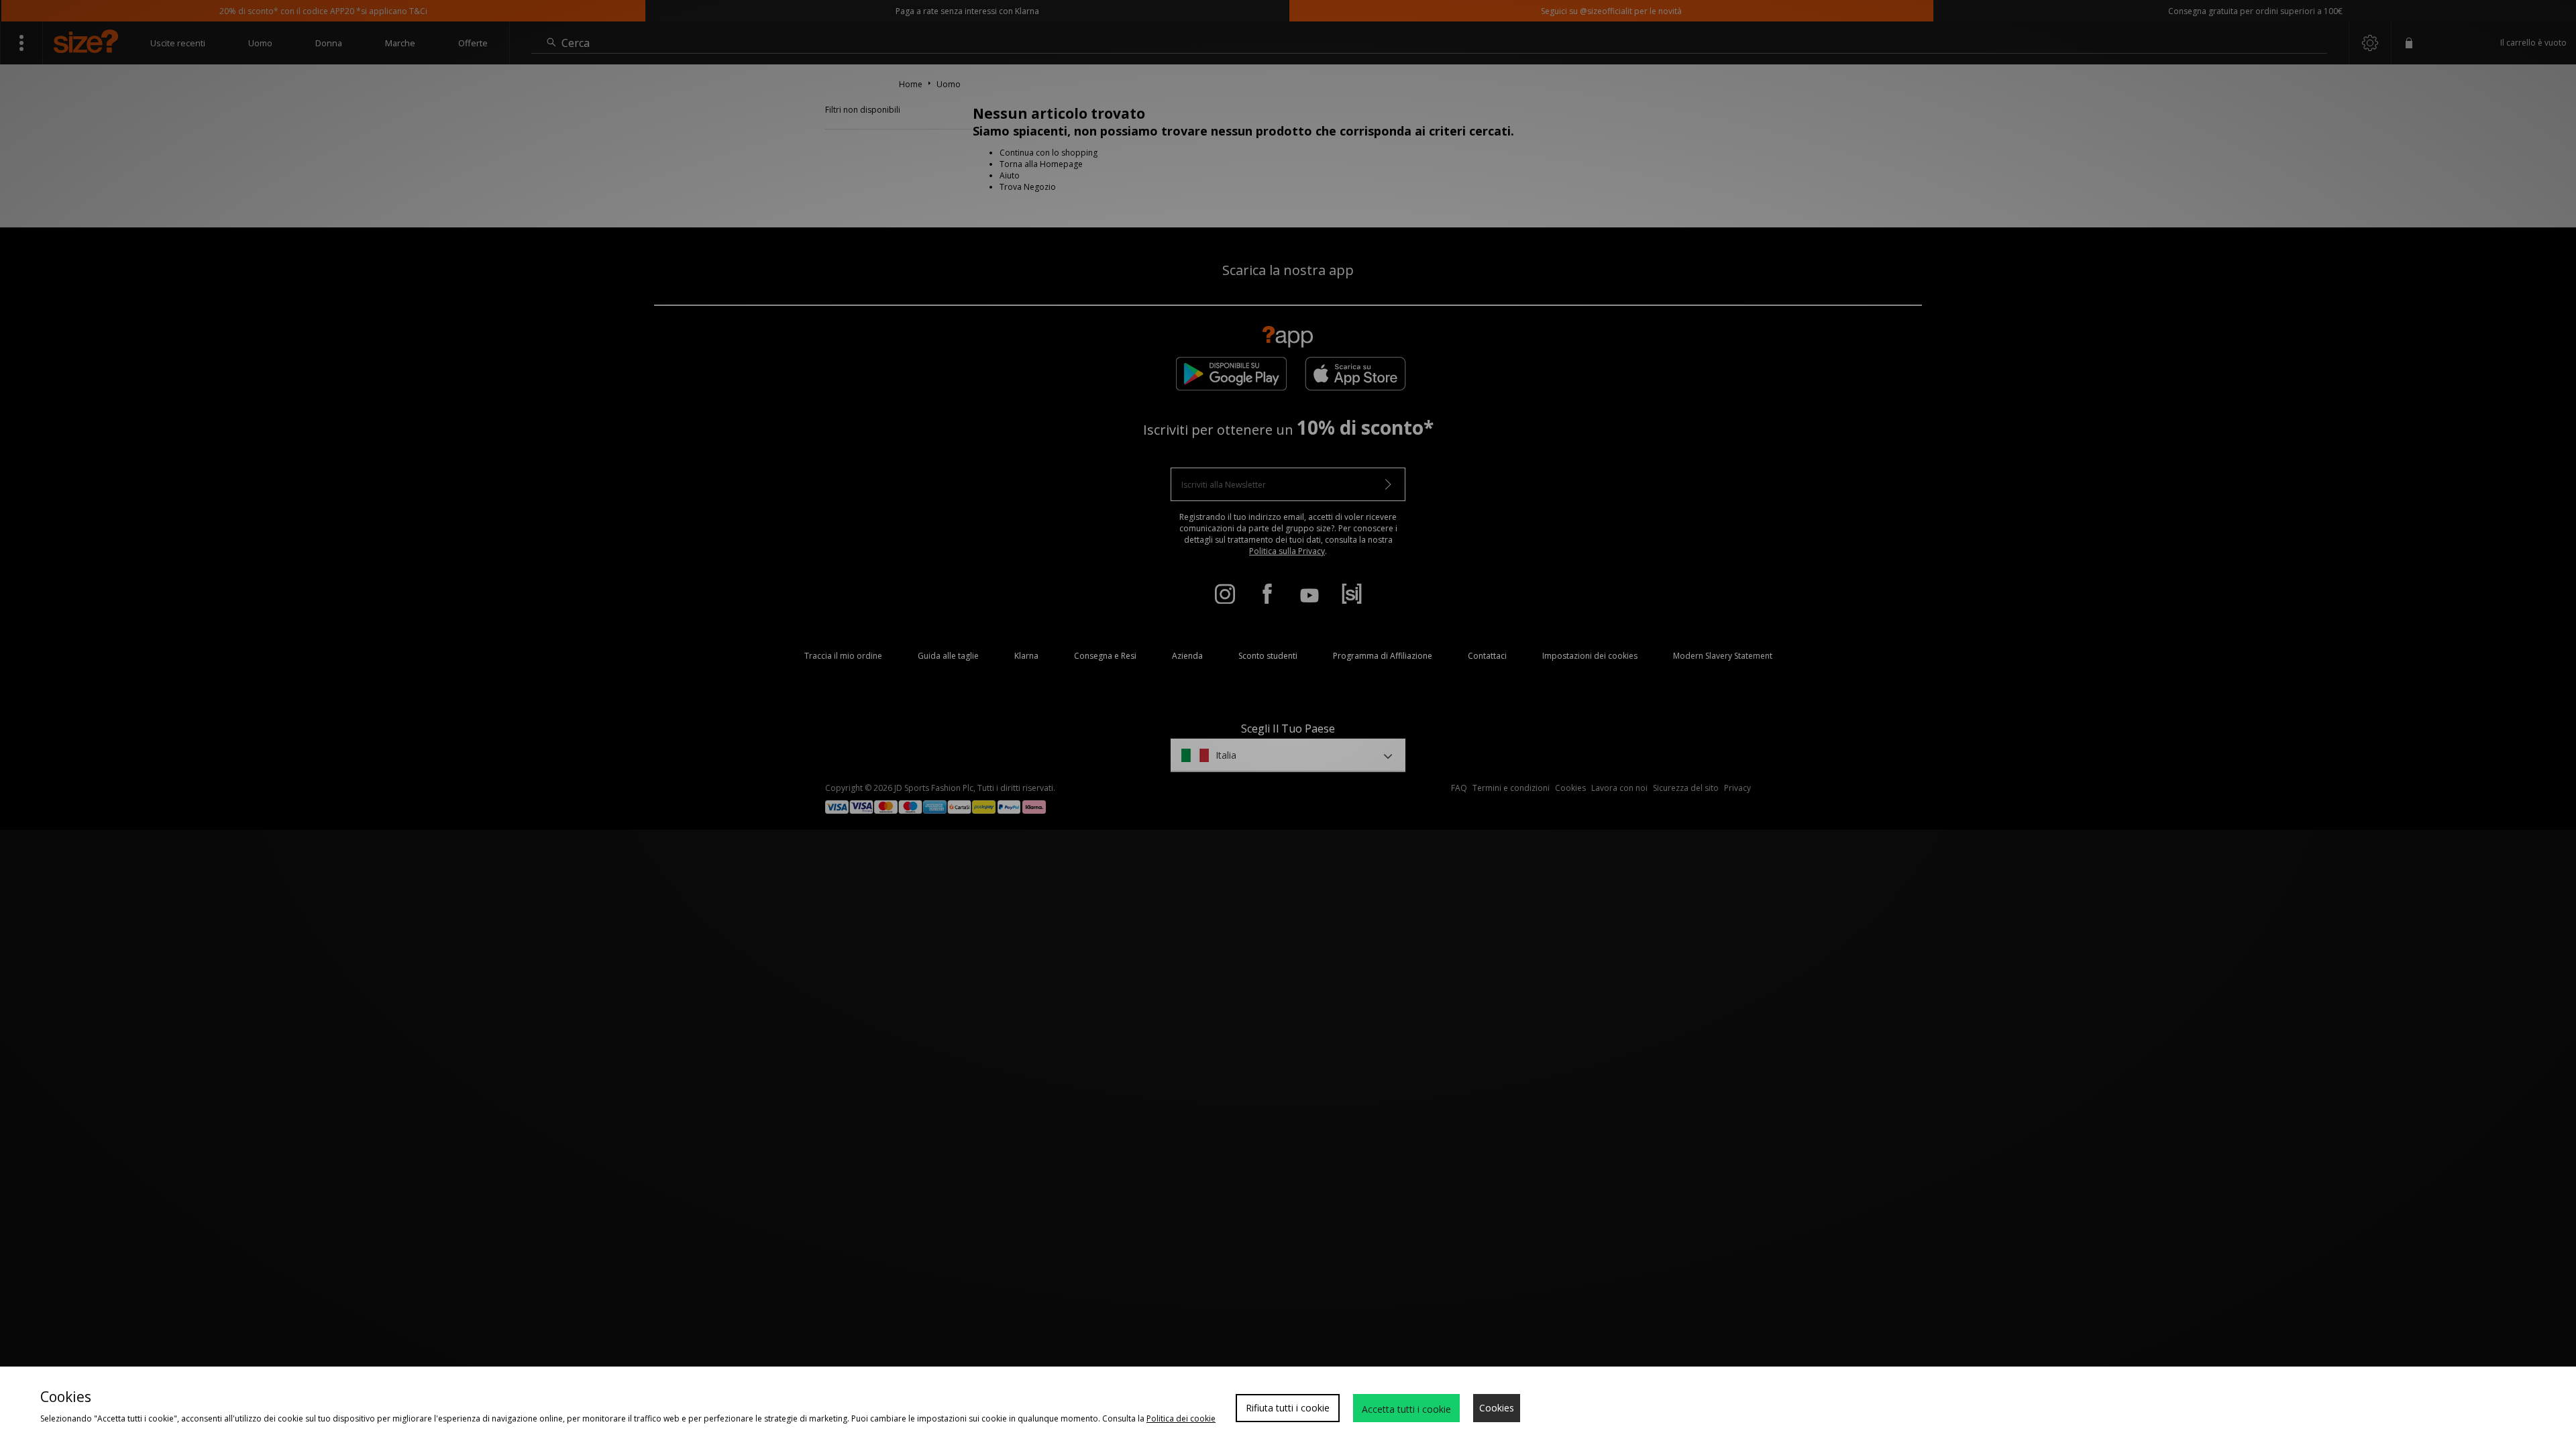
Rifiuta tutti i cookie (1288, 1408)
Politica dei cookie (1181, 1418)
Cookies (1497, 1408)
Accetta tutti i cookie (1406, 1409)
